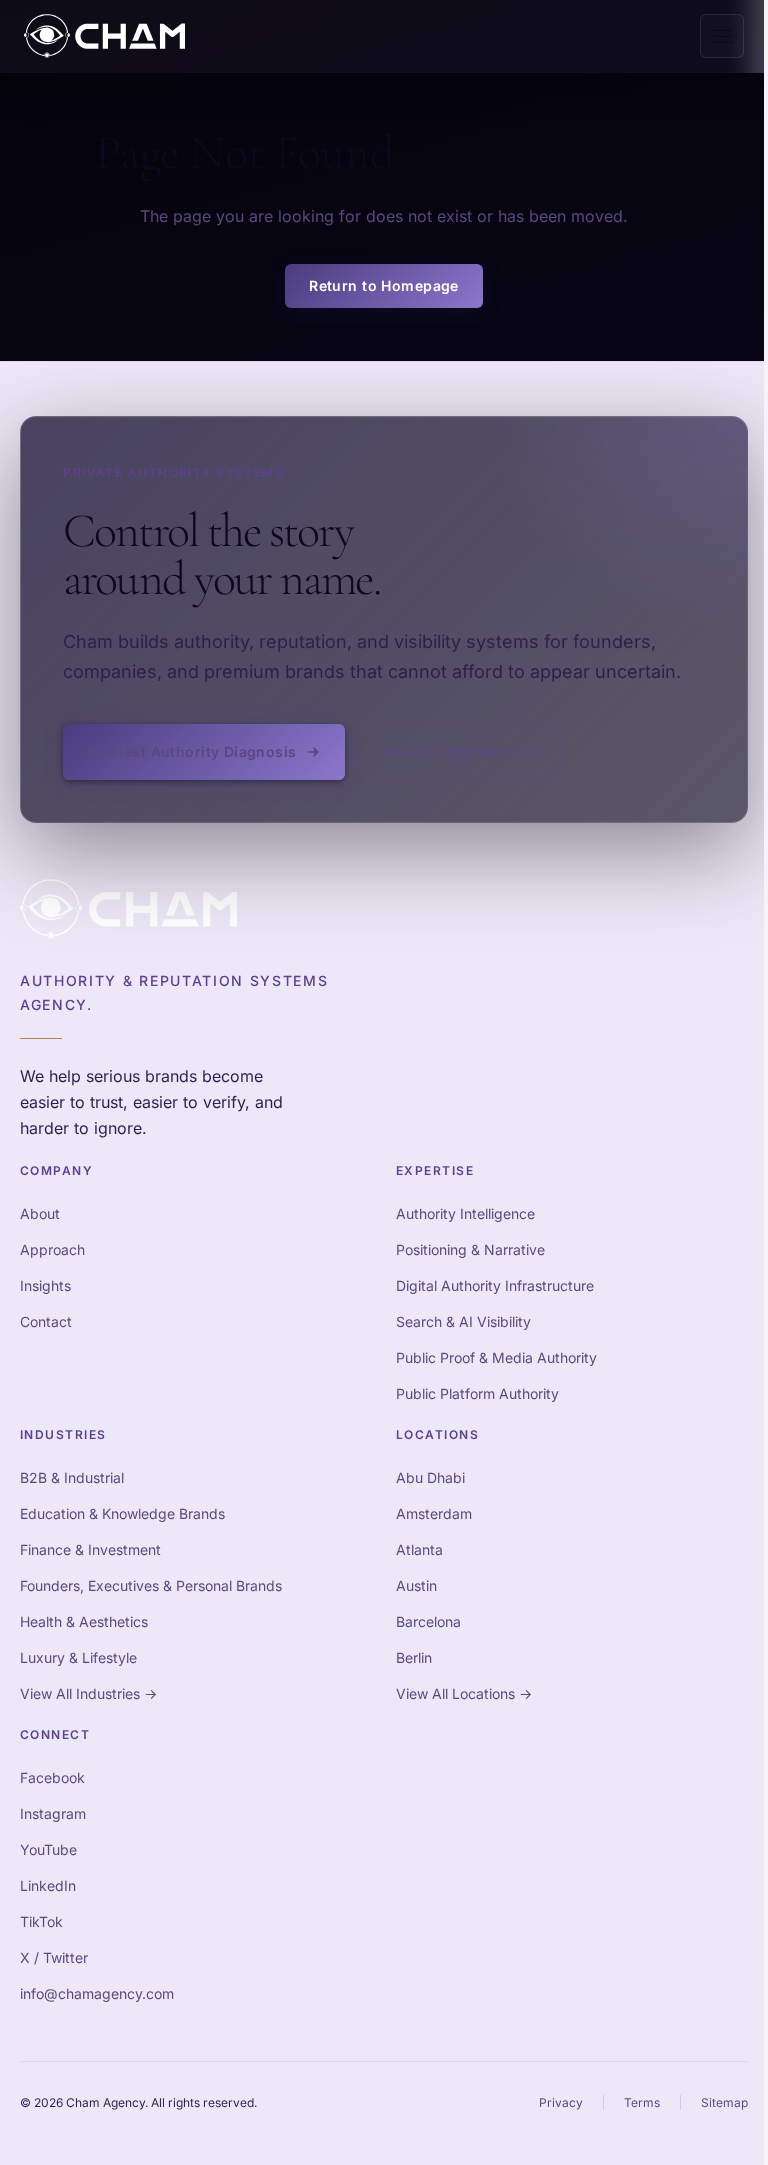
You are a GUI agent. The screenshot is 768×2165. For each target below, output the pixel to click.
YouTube (48, 1849)
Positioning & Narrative (470, 1249)
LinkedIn (48, 1885)
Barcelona (428, 1621)
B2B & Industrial (72, 1477)
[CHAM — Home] (104, 36)
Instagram (53, 1813)
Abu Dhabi (430, 1477)
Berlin (414, 1657)
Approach (52, 1249)
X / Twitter (54, 1957)
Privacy (561, 2102)
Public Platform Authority (477, 1393)
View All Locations (464, 1693)
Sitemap (724, 2102)
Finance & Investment (90, 1549)
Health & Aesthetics (84, 1621)
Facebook (52, 1777)
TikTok (41, 1921)
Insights (45, 1285)
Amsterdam (434, 1513)
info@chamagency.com (97, 1993)
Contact (46, 1321)
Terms (642, 2102)
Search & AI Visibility (463, 1321)
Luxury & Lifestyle (78, 1657)
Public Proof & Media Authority (496, 1357)
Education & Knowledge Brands (122, 1513)
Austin (416, 1585)
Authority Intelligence (465, 1213)
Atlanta (419, 1549)
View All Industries (88, 1693)
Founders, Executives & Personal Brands (151, 1585)
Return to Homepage (384, 285)
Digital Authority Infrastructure (495, 1285)
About (40, 1213)
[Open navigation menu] (722, 36)
